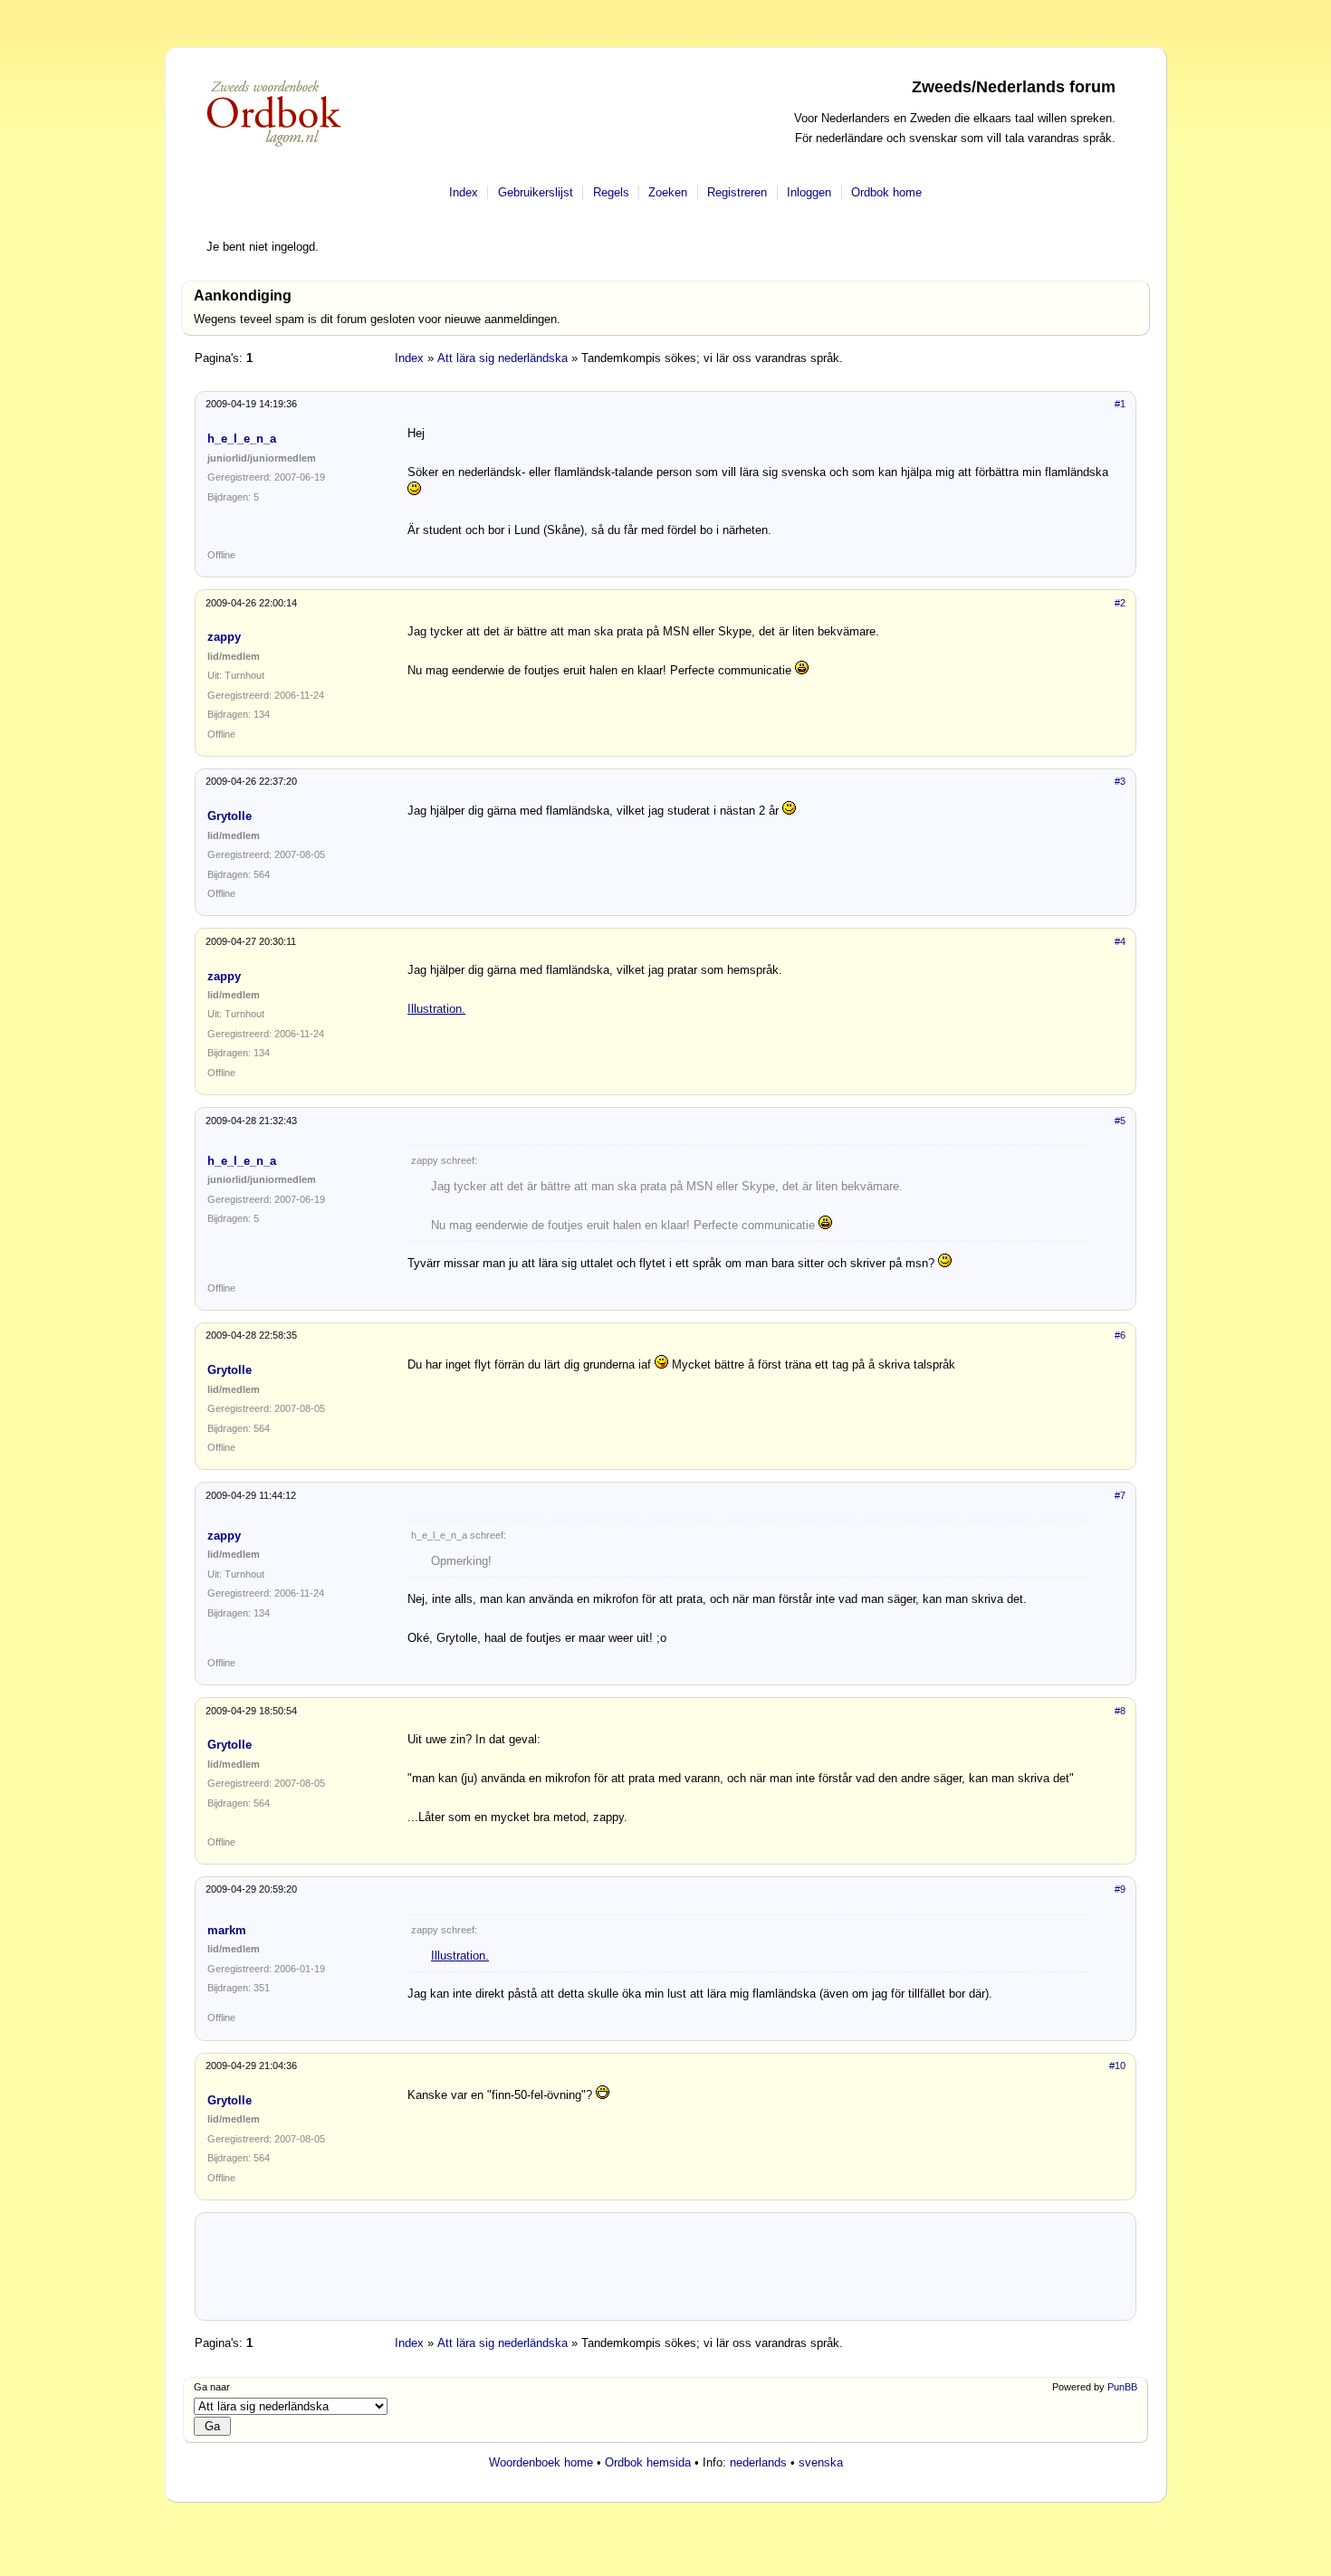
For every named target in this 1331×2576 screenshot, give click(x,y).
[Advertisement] (665, 2274)
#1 (1120, 404)
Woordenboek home (541, 2462)
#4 (1120, 941)
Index (464, 192)
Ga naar (212, 2387)
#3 (1120, 781)
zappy (224, 637)
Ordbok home (886, 192)
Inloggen (809, 192)
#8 (1120, 1711)
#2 (1120, 603)
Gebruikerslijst (536, 192)
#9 (1120, 1889)
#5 (1120, 1121)
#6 (1120, 1335)
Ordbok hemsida (648, 2462)
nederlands (758, 2462)
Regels (611, 192)
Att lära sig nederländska (503, 358)
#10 (1117, 2066)
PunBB (1122, 2387)
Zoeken (668, 192)
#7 (1120, 1495)
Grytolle (230, 816)
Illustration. (436, 1009)
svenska (821, 2462)
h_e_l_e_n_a (242, 439)
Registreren (737, 192)
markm (227, 1930)
